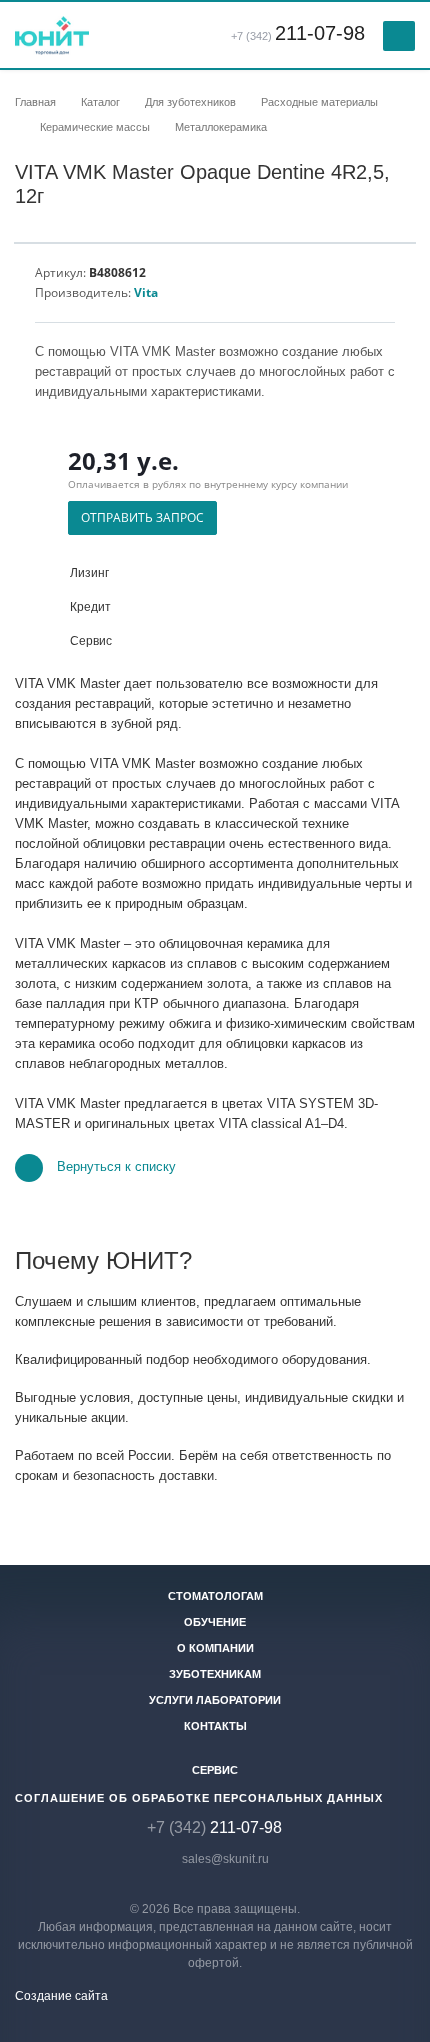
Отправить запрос (142, 517)
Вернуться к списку (116, 1167)
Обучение (215, 1622)
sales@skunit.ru (225, 1859)
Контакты (215, 1726)
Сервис (215, 1770)
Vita (146, 292)
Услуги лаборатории (215, 1700)
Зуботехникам (215, 1674)
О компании (215, 1648)
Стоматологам (215, 1596)
